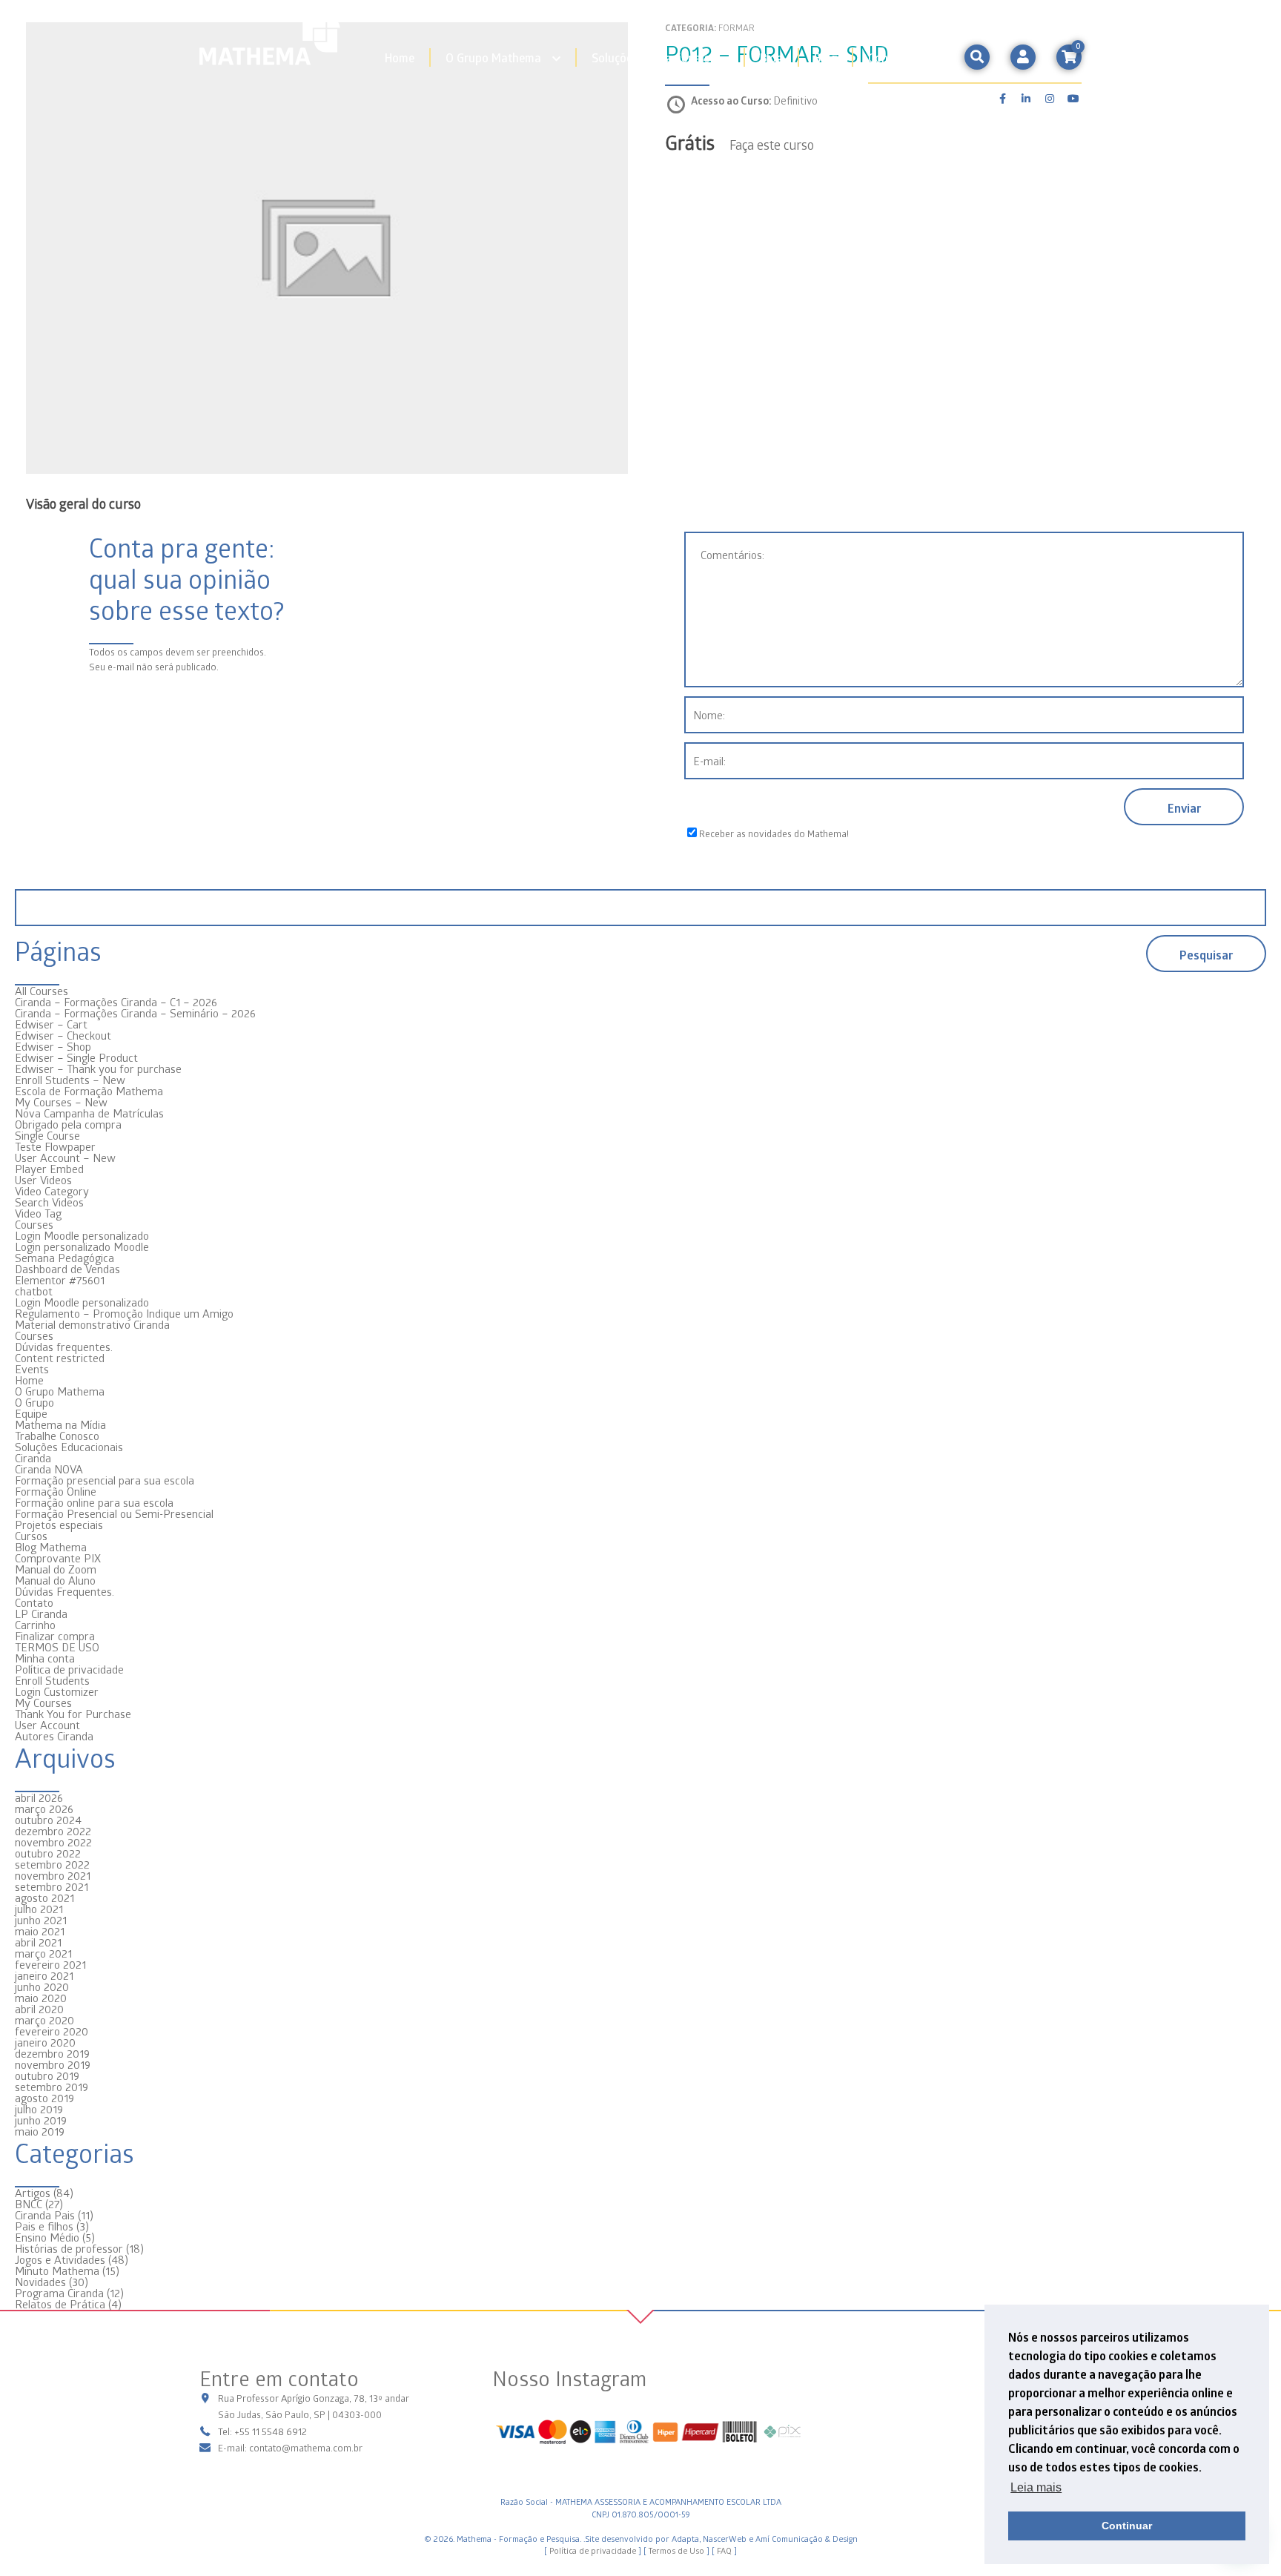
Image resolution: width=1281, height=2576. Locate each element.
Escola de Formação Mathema (89, 1091)
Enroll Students (52, 1680)
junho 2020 (42, 1987)
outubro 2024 (48, 1820)
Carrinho (35, 1625)
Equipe (31, 1413)
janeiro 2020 (45, 2042)
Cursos (31, 1536)
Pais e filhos (44, 2226)
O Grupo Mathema (493, 57)
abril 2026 (39, 1797)
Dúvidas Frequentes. (64, 1591)
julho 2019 (39, 2109)
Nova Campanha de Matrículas (89, 1113)
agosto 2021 (44, 1898)
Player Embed (49, 1169)
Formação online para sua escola (94, 1502)
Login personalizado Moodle (82, 1246)
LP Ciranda (41, 1614)
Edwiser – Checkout (63, 1035)
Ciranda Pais (45, 2215)
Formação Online (56, 1491)
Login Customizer (57, 1691)
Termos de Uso (676, 2550)
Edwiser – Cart (51, 1024)
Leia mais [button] (1036, 2487)
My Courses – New (61, 1102)
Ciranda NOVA (49, 1469)
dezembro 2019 (52, 2053)
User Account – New (65, 1157)
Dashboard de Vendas (67, 1269)
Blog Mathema (51, 1547)
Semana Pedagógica (64, 1258)
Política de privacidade (69, 1669)
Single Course (47, 1135)
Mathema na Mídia (60, 1424)
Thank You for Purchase (73, 1714)
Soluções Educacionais (651, 57)
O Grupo (34, 1402)
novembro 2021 (53, 1875)
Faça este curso (772, 144)
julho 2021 (39, 1909)
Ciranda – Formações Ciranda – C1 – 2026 (116, 1002)
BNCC (29, 2204)
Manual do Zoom (56, 1569)
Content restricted (60, 1358)
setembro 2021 (52, 1886)
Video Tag (38, 1213)
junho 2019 (41, 2120)
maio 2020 (41, 1998)
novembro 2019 (53, 2064)
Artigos (33, 2193)
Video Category (52, 1191)
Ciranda (33, 1458)
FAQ (724, 2550)
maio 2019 (40, 2131)
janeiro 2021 (44, 1975)
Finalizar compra (55, 1636)
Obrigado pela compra (68, 1124)
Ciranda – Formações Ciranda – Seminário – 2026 (135, 1013)
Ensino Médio (47, 2237)
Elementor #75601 (60, 1280)
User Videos (43, 1180)
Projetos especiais (59, 1525)
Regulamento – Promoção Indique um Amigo (124, 1313)
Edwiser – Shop (53, 1046)
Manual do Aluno (55, 1580)
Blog (771, 57)
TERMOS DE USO (57, 1647)
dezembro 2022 (53, 1831)
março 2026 (44, 1809)
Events (32, 1369)
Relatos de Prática (60, 2304)
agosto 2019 (44, 2098)
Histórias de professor (69, 2248)
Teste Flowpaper (55, 1146)
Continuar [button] (1127, 2526)
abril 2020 (39, 2009)
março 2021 (43, 1953)
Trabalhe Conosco (57, 1436)
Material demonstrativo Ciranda (92, 1324)
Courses (34, 1224)
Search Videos (49, 1202)
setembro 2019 (52, 2087)
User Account (47, 1725)
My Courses (43, 1703)
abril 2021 (38, 1942)
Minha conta (45, 1658)
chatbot (34, 1291)
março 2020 (44, 2020)
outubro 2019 (47, 2075)
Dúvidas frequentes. (64, 1347)
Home (400, 57)
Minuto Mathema (57, 2270)
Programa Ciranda (59, 2293)
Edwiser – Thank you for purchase (98, 1069)
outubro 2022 (48, 1853)
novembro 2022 (53, 1842)
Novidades (40, 2282)
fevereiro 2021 (50, 1964)
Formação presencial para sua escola (105, 1480)
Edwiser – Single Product (76, 1057)
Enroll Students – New (70, 1080)
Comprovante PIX (58, 1558)
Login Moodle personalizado (82, 1235)
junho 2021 (41, 1920)
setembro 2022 (52, 1864)
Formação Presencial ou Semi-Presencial (114, 1513)
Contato (889, 57)
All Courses (42, 991)
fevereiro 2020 (52, 2031)
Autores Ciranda (54, 1736)
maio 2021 (40, 1931)
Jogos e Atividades (60, 2259)
